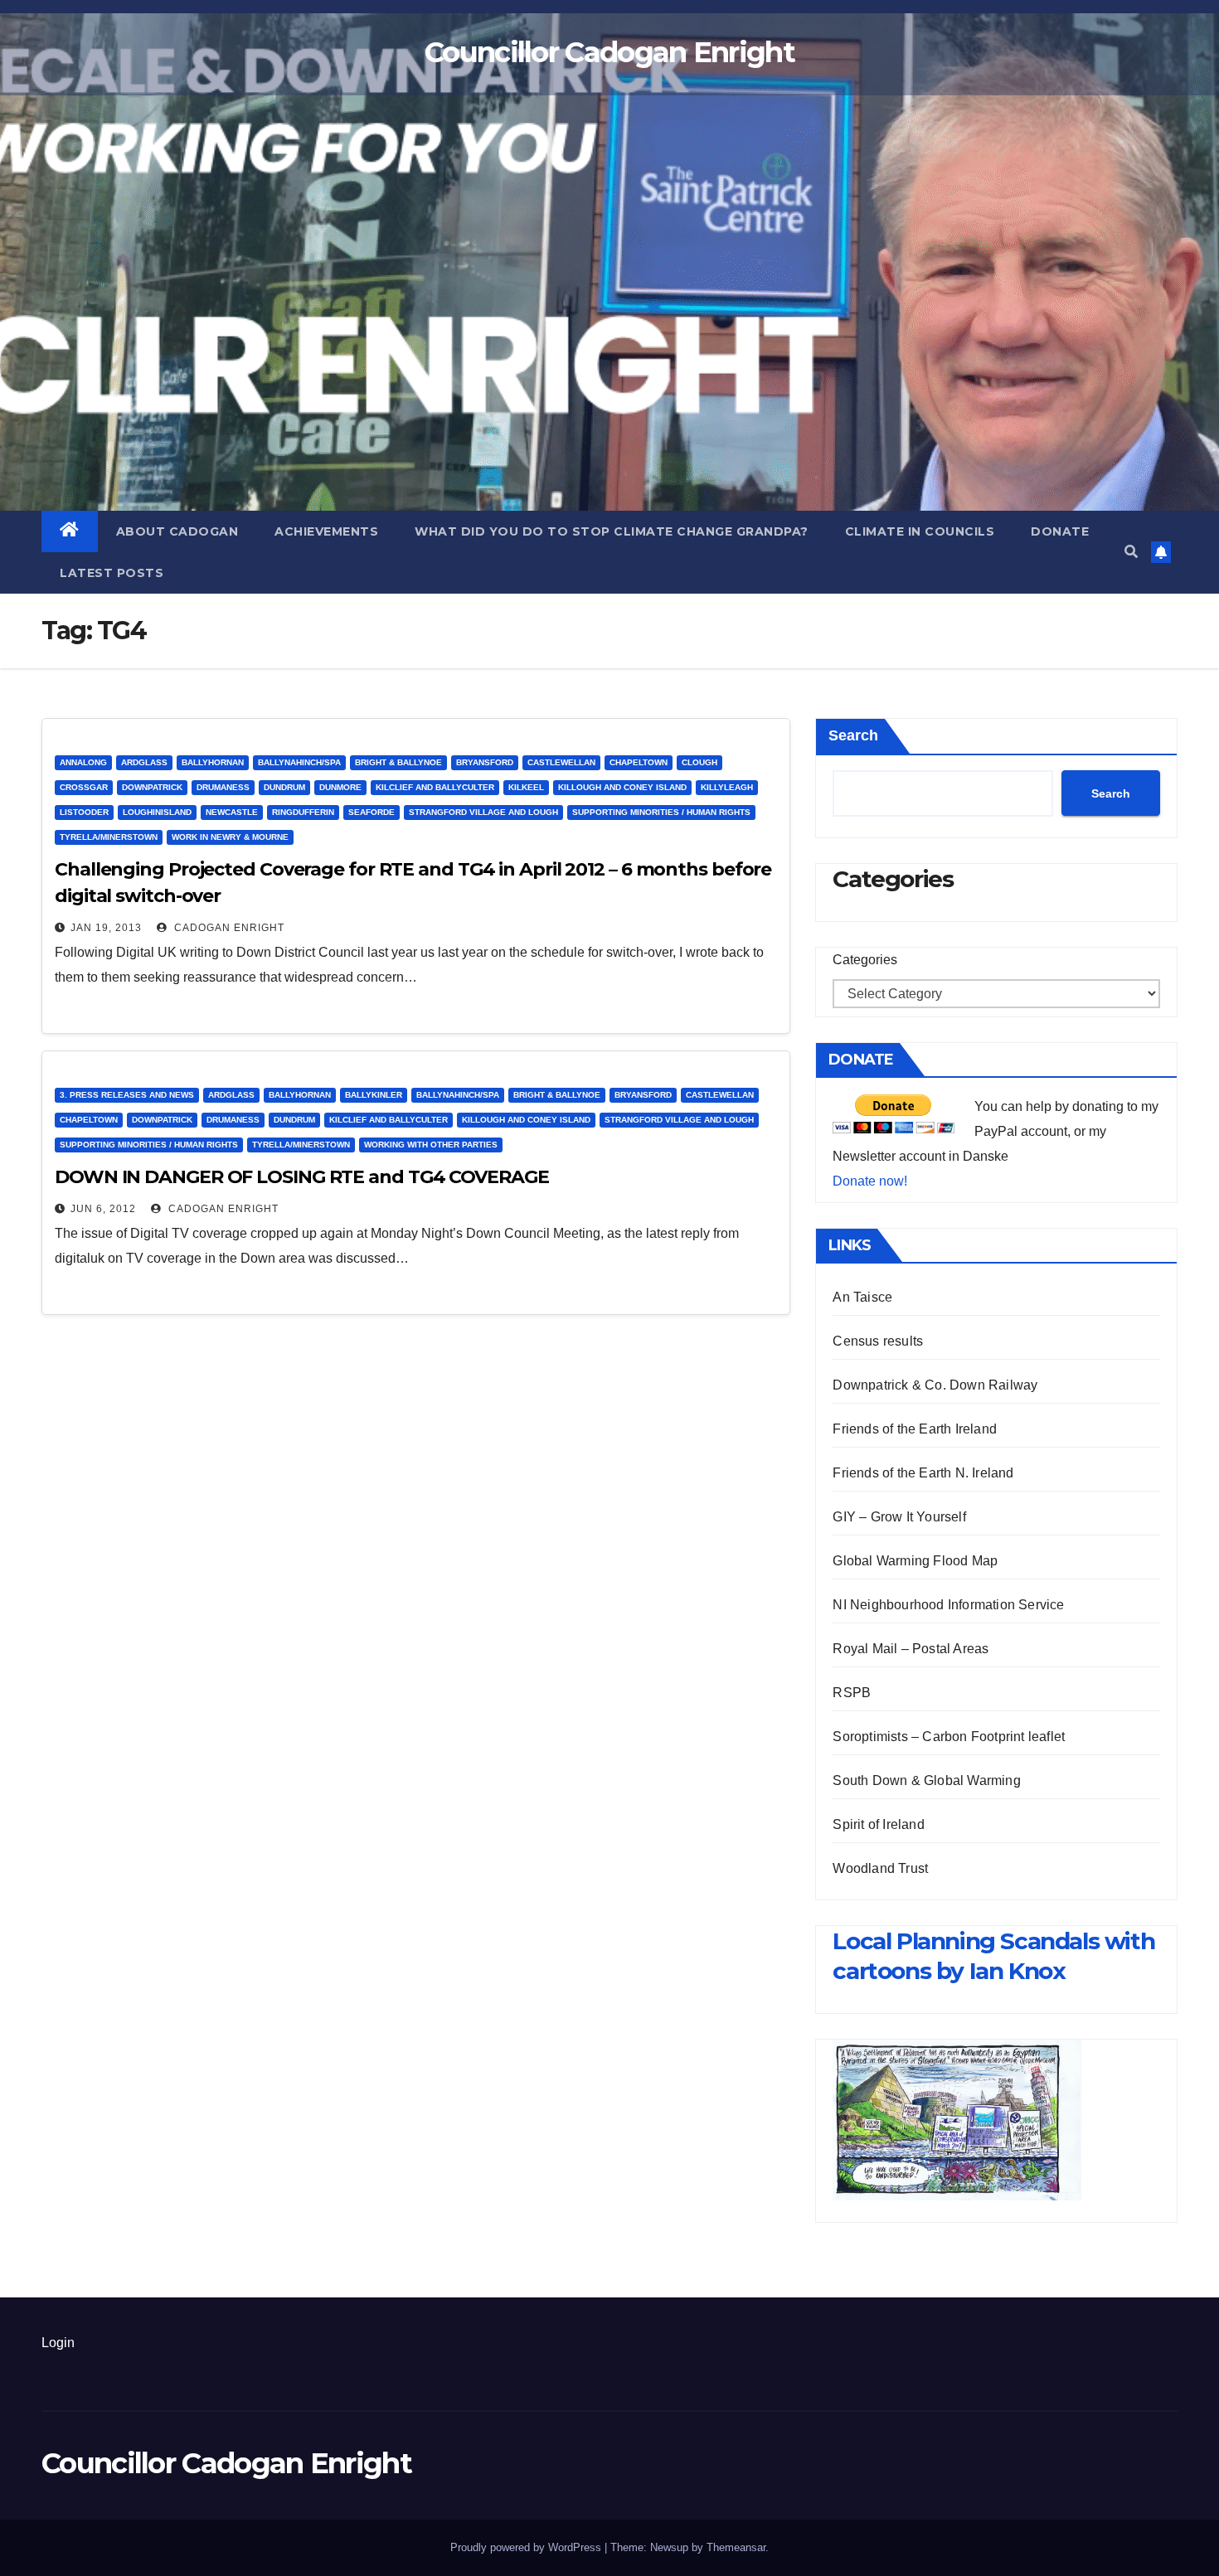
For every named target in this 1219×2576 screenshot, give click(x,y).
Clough (699, 762)
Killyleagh (727, 787)
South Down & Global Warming (926, 1780)
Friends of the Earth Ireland (915, 1429)
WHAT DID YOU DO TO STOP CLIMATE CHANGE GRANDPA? (612, 531)
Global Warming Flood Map (915, 1561)
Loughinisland (157, 812)
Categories (865, 960)
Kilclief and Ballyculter (435, 787)
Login (58, 2343)
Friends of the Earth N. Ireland (923, 1473)
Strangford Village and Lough (483, 812)
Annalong (83, 762)
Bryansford (485, 762)
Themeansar (736, 2547)
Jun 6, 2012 (103, 1209)
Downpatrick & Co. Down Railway (935, 1385)
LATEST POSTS (112, 573)
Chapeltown (639, 762)
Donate (1060, 531)
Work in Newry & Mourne (230, 837)
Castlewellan (561, 762)
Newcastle (232, 812)
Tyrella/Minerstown (109, 837)
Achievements (326, 531)
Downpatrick (152, 787)
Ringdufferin (303, 812)
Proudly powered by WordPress (527, 2547)
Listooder (84, 812)
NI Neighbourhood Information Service (948, 1605)
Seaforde (372, 812)
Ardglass (144, 762)
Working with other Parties (431, 1145)
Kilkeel (526, 787)
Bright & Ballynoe (398, 762)
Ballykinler (374, 1095)
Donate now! (870, 1181)
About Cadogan (177, 531)
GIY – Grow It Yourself (899, 1517)
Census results (878, 1341)
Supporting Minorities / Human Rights (661, 812)
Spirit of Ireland (878, 1824)
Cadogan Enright (228, 928)
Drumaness (223, 787)
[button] (1131, 552)
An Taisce (862, 1297)
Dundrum (284, 787)
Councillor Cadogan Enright (609, 52)
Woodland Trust (880, 1868)
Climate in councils (920, 531)
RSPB (852, 1693)
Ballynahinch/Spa (299, 762)
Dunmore (340, 787)
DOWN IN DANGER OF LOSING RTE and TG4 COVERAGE (302, 1177)
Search (853, 735)
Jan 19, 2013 (106, 928)
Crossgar (84, 787)
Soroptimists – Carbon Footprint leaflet (949, 1737)
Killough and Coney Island (622, 787)
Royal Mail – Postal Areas (911, 1649)
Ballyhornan (213, 762)
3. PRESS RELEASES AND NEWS (127, 1095)
